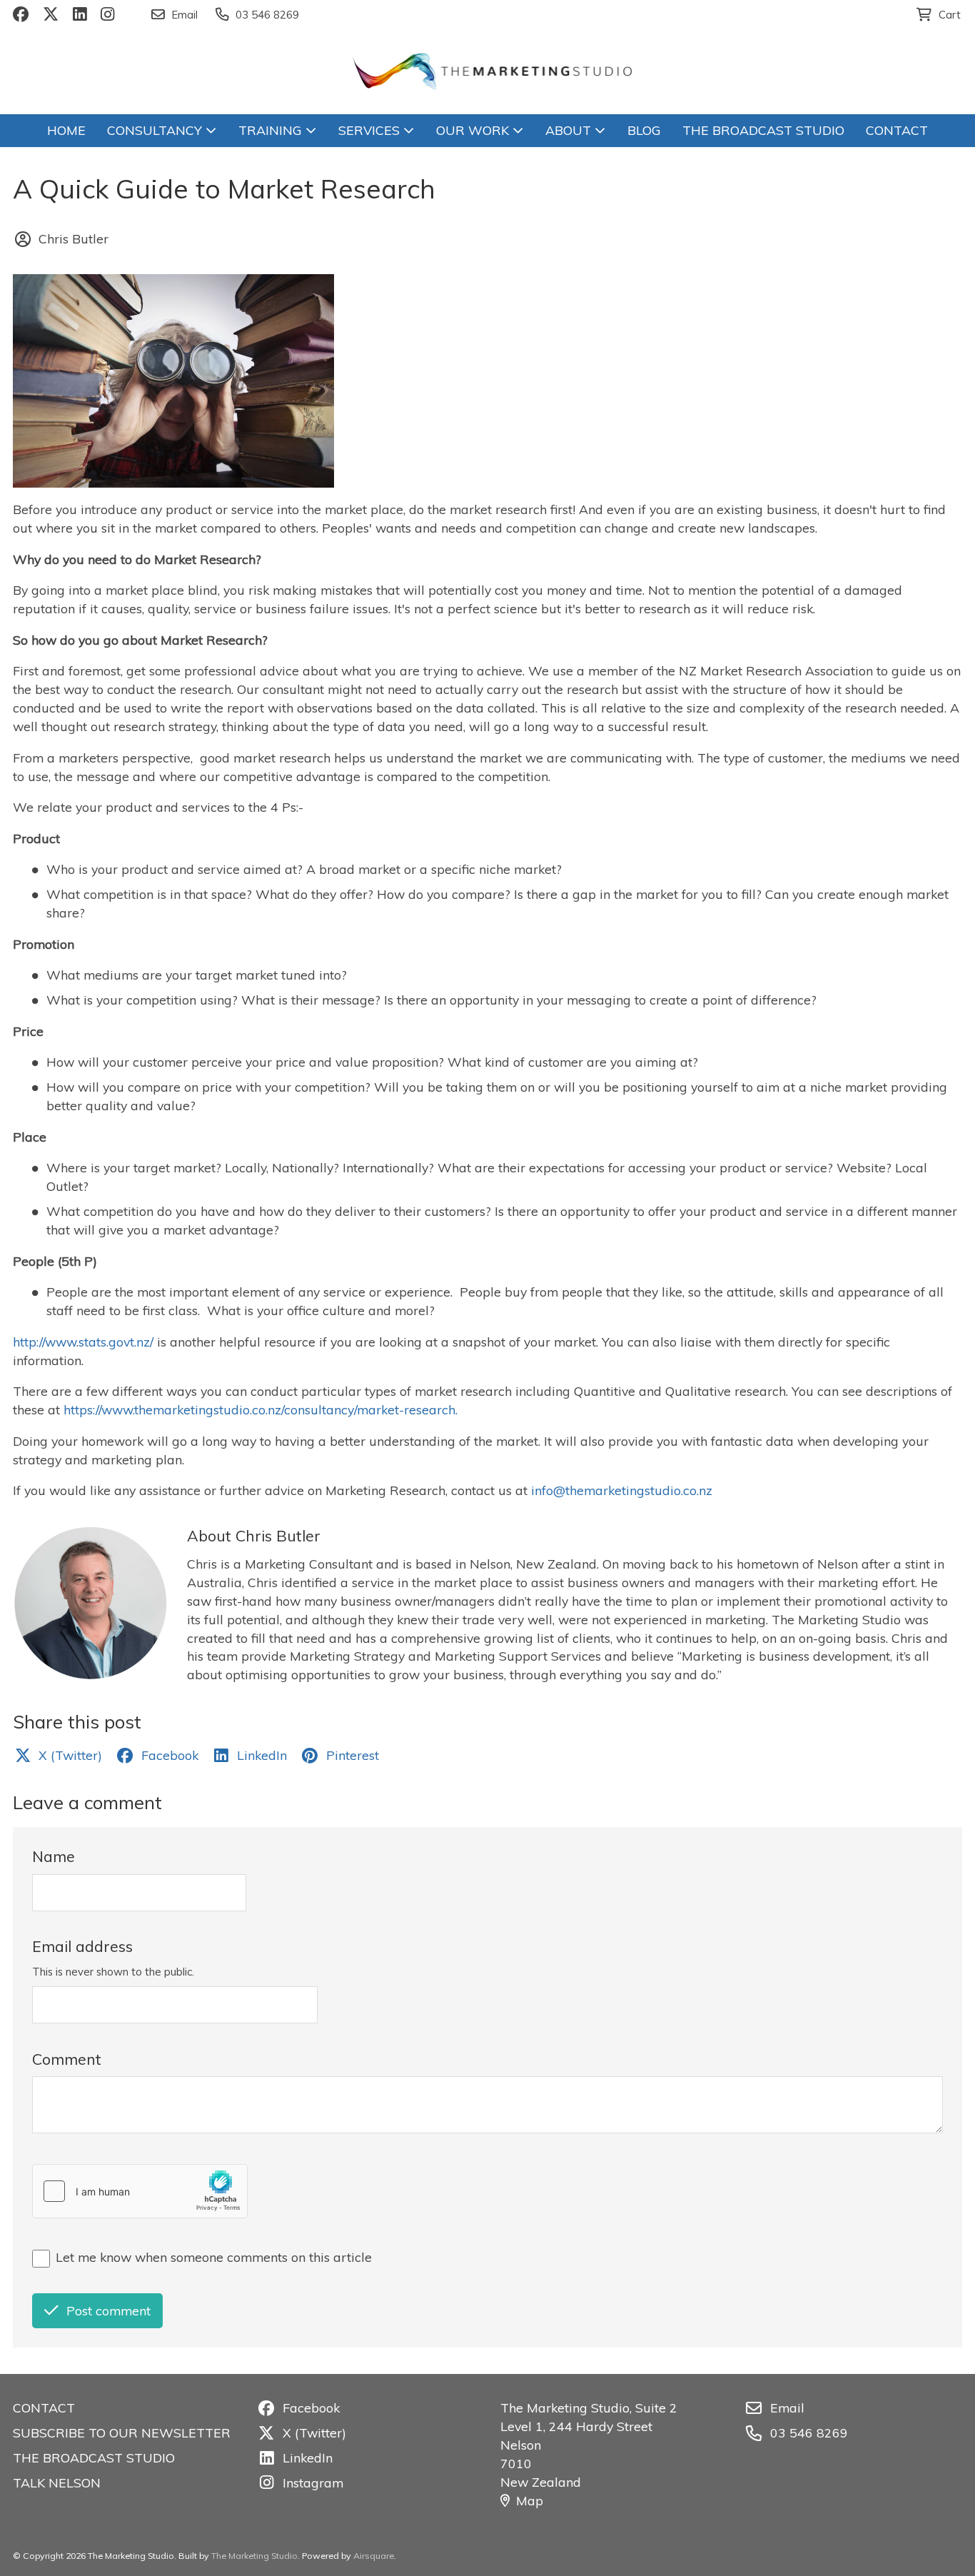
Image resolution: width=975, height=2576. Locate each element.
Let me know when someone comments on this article (214, 2257)
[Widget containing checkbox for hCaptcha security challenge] (140, 2191)
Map (530, 2500)
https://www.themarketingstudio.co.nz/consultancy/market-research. (264, 1409)
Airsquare (374, 2556)
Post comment (108, 2310)
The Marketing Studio (254, 2556)
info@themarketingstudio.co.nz (622, 1490)
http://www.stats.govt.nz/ (85, 1342)
